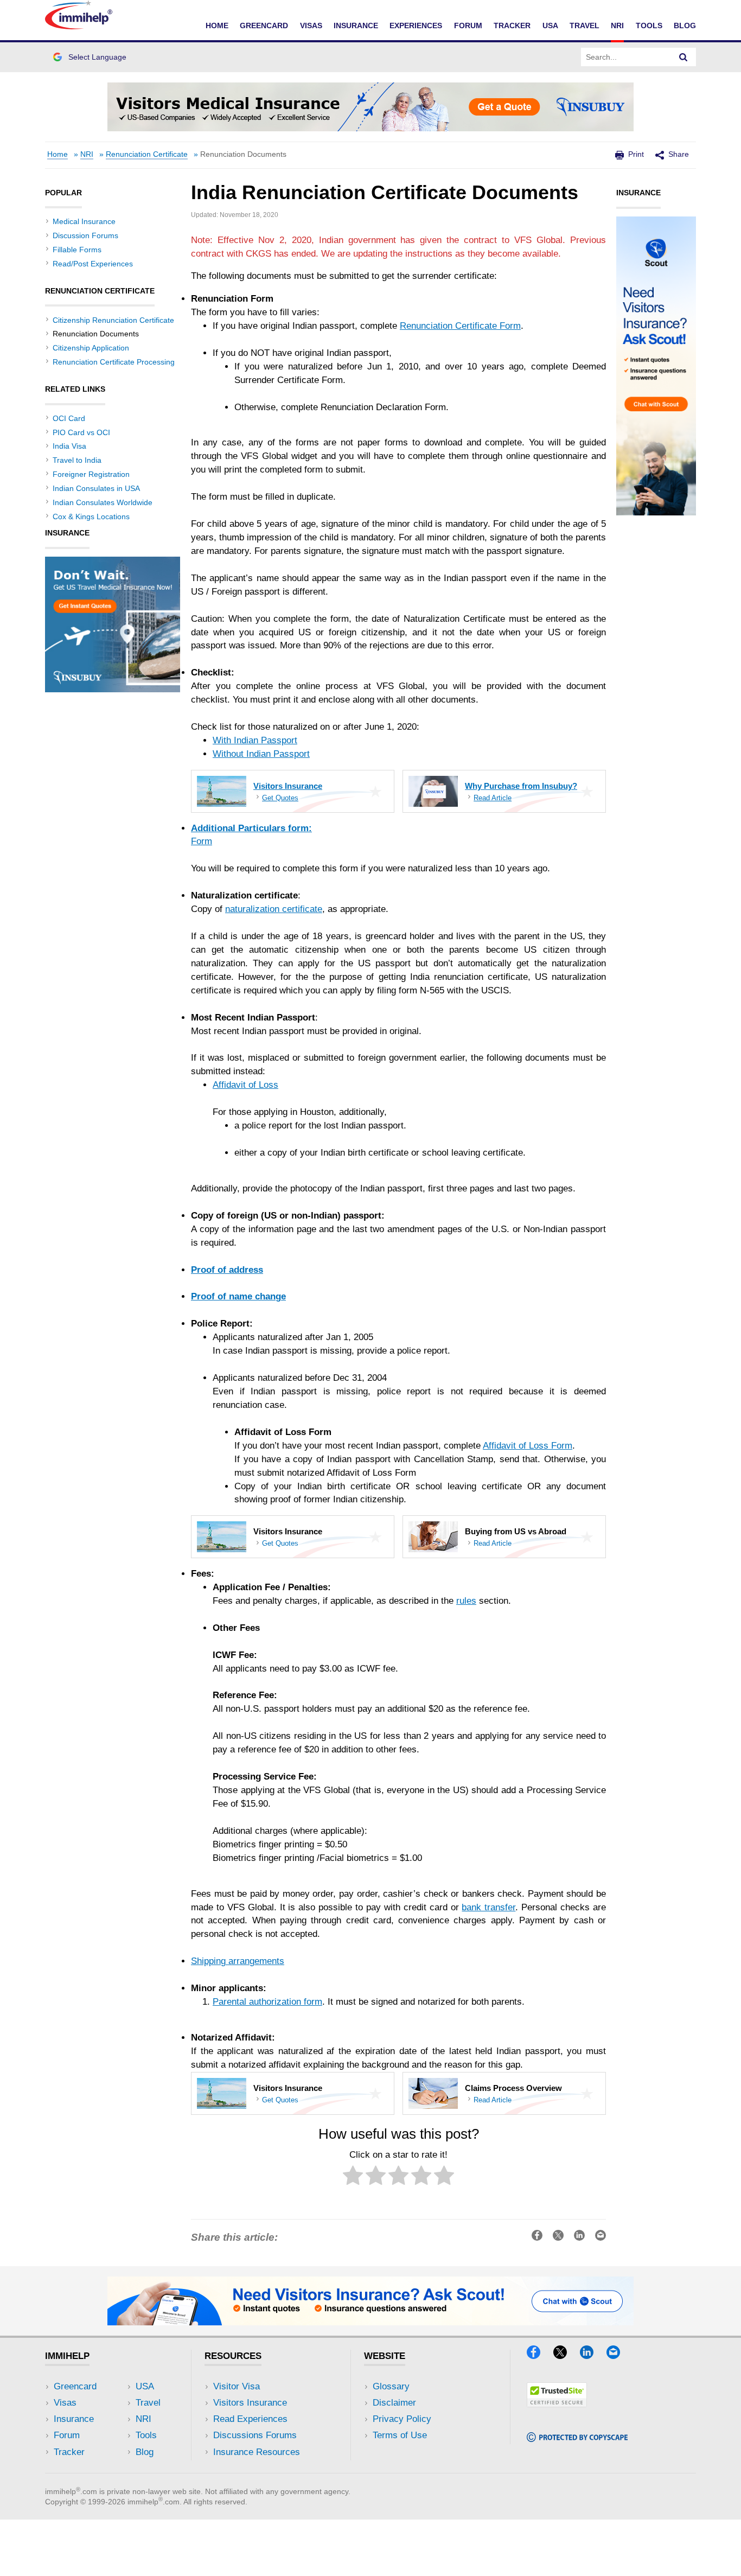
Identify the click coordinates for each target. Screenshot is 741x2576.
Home (217, 25)
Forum (468, 25)
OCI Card (69, 418)
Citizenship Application (91, 348)
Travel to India (77, 460)
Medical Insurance (84, 221)
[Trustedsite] (557, 2404)
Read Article (493, 798)
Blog (685, 25)
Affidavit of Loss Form (528, 1446)
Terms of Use (400, 2435)
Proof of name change (238, 1296)
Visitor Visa (237, 2386)
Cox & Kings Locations (91, 517)
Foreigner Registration (91, 474)
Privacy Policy (402, 2419)
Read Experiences (250, 2419)
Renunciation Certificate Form (460, 326)
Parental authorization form (267, 2002)
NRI (617, 25)
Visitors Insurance (250, 2403)
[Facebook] (539, 2355)
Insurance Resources (257, 2452)
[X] (565, 2355)
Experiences (416, 25)
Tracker (512, 25)
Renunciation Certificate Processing (114, 362)
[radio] (353, 2178)
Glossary (391, 2386)
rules (466, 1601)
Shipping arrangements (238, 1961)
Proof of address (227, 1270)
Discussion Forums (85, 235)
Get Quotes (280, 798)
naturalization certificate (274, 909)
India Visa (69, 446)
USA (550, 25)
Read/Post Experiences (93, 264)
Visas (311, 25)
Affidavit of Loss (245, 1085)
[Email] (618, 2355)
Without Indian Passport (261, 754)
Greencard (264, 25)
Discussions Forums (255, 2435)
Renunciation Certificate (147, 154)
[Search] (683, 57)
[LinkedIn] (592, 2355)
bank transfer (488, 1907)
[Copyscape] (577, 2438)
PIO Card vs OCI (81, 432)
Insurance (356, 25)
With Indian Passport (255, 740)
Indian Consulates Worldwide (103, 502)
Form (202, 841)
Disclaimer (394, 2403)
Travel (585, 25)
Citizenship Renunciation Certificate (113, 320)
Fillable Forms (77, 250)
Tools (649, 25)
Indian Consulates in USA (96, 488)
